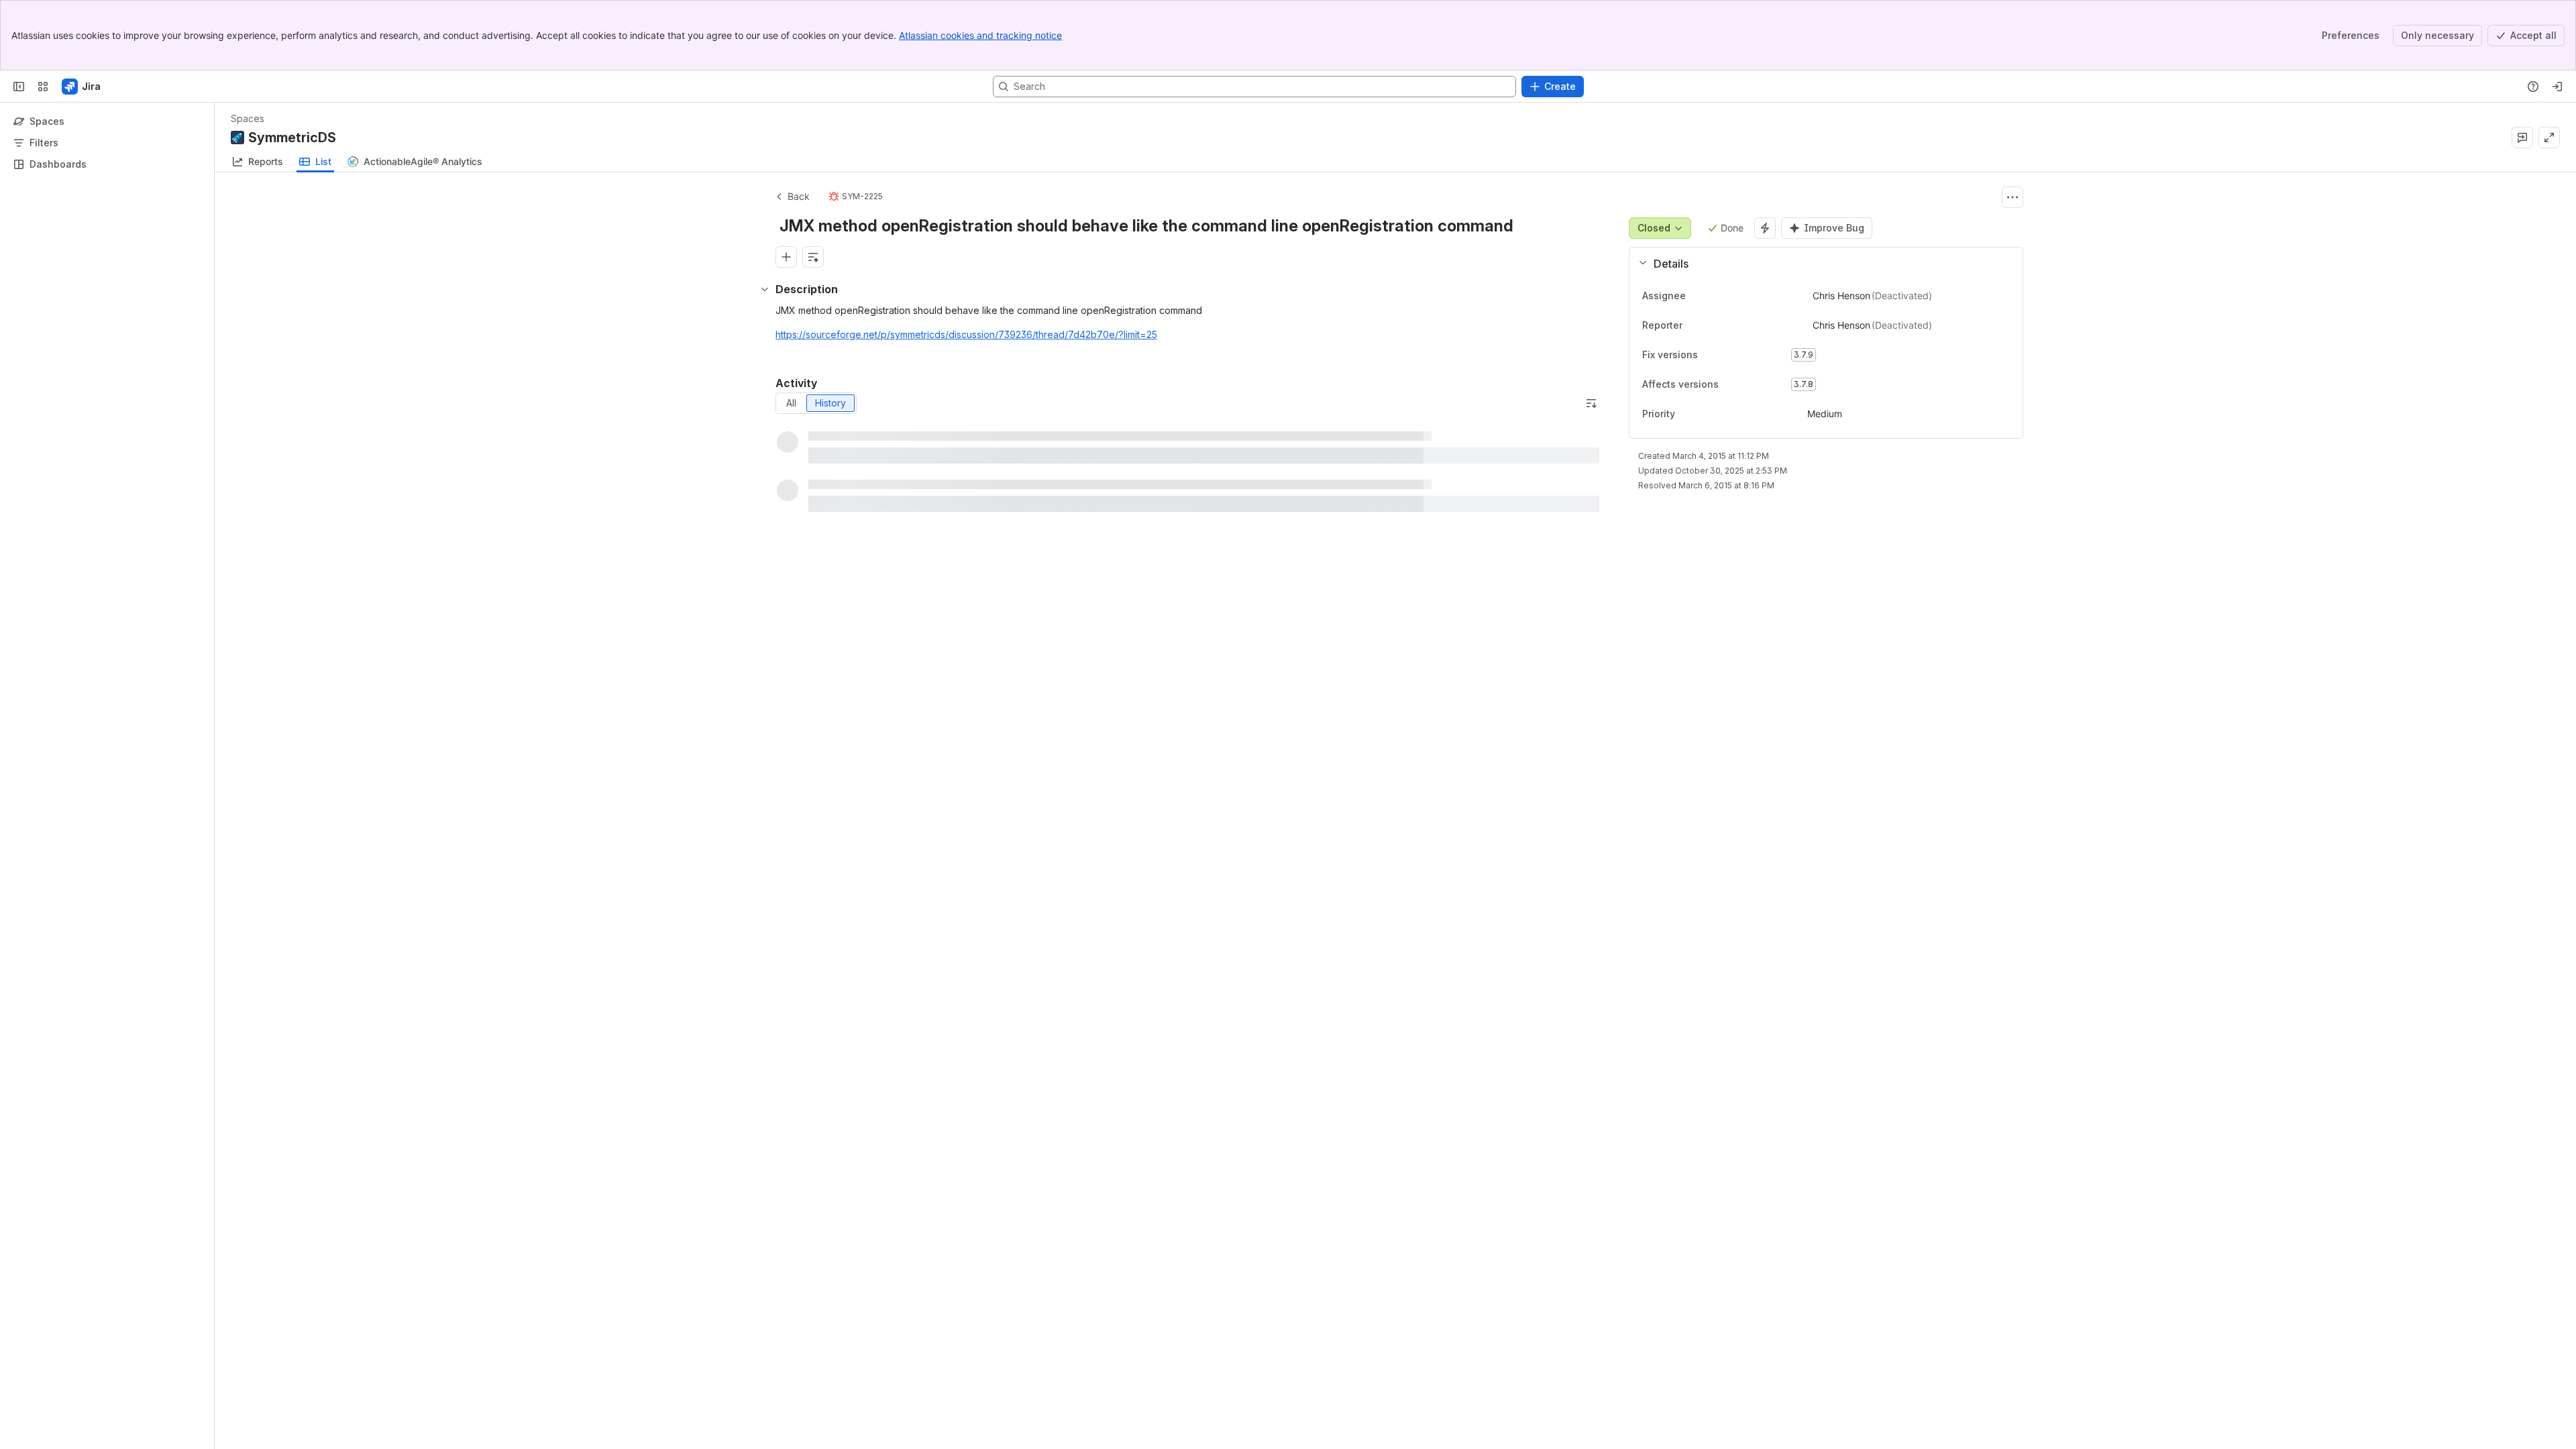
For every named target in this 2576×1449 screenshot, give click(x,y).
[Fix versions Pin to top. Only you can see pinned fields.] (1727, 355)
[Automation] (1765, 228)
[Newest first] (1591, 403)
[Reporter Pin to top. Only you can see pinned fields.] (1693, 325)
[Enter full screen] (2549, 138)
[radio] (791, 403)
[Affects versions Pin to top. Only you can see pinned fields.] (1748, 384)
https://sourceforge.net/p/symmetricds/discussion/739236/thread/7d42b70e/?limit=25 (966, 334)
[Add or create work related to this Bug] (786, 257)
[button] (1821, 264)
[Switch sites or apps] (43, 87)
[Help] (2533, 87)
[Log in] (2557, 87)
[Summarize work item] (813, 257)
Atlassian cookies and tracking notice (980, 35)
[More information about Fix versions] (1711, 356)
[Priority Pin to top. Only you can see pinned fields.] (1686, 414)
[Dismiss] (282, 1343)
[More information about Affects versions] (1732, 385)
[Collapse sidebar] (19, 87)
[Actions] (2012, 197)
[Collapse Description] (765, 289)
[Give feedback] (2522, 138)
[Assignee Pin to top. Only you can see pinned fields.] (1697, 296)
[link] (258, 162)
